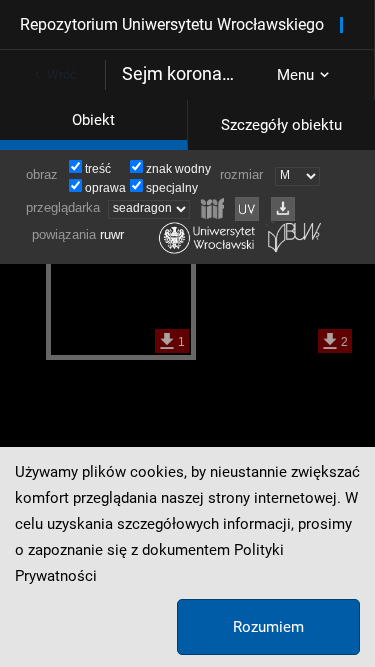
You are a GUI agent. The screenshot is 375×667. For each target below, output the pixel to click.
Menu (295, 75)
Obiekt (93, 120)
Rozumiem (268, 627)
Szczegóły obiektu (281, 125)
